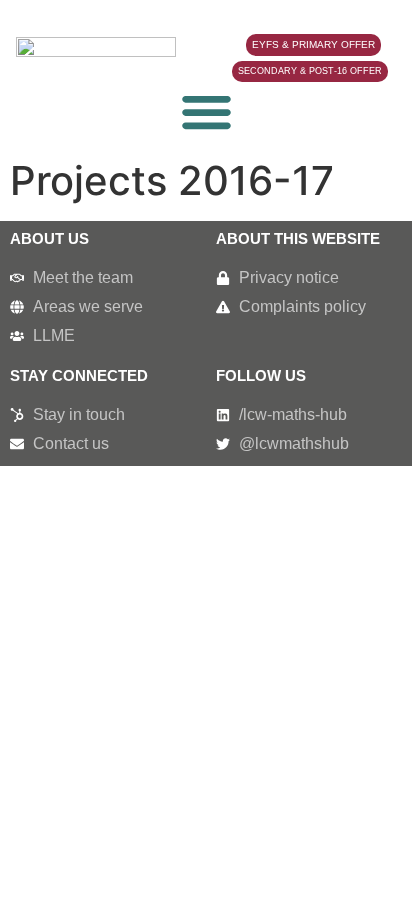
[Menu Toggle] (206, 111)
